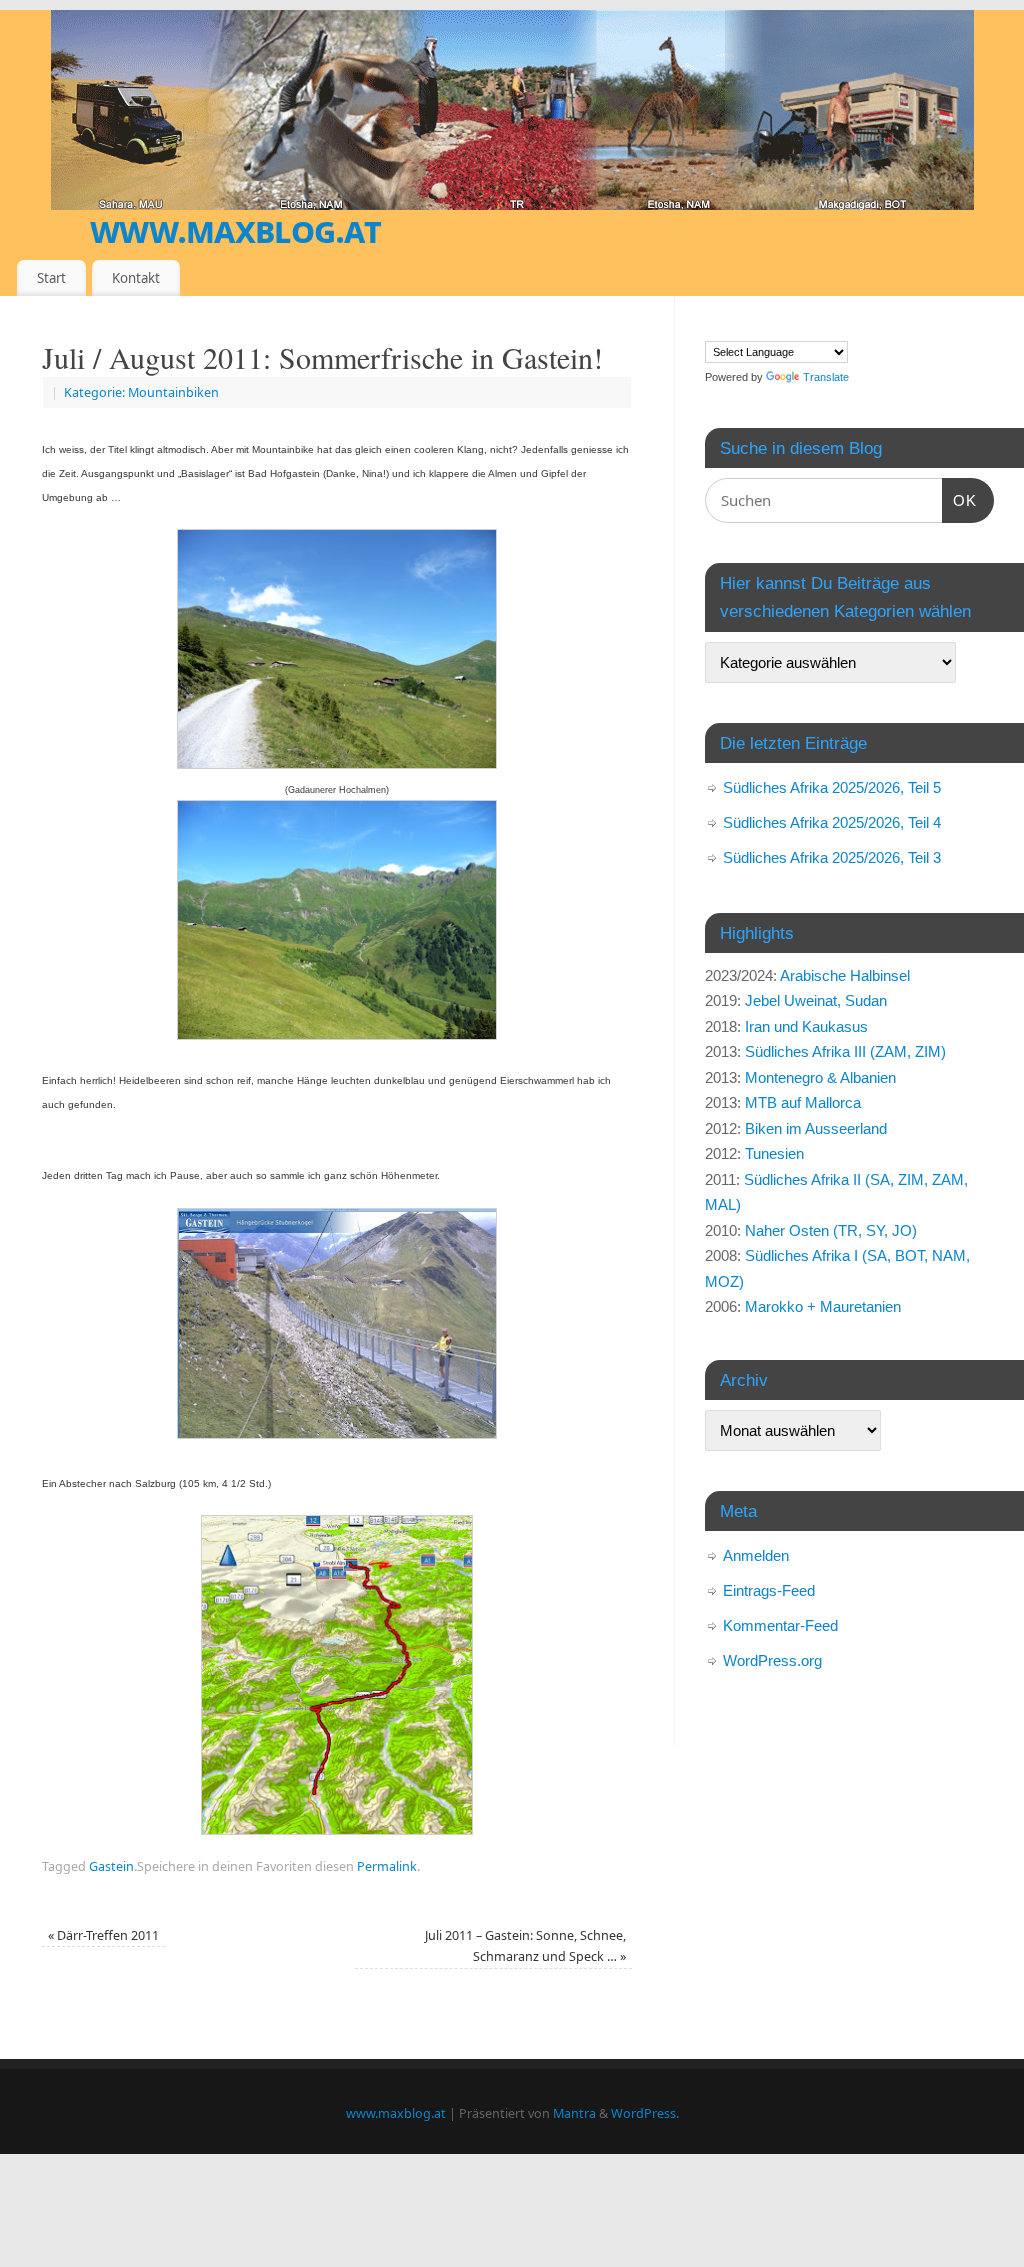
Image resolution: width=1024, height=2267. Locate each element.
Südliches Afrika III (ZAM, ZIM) (845, 1051)
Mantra (574, 2113)
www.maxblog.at (235, 229)
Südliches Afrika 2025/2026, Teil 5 (832, 787)
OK (960, 500)
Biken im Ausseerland (816, 1128)
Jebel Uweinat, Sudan (816, 1000)
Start (51, 278)
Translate (826, 377)
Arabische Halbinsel (845, 975)
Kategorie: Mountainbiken (141, 392)
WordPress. (645, 2113)
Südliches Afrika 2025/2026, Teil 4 (832, 822)
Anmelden (756, 1555)
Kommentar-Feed (780, 1625)
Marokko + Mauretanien (823, 1306)
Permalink (387, 1866)
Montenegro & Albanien (820, 1077)
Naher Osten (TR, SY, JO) (831, 1230)
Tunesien (774, 1153)
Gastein (111, 1866)
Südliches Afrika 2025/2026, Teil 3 (832, 857)
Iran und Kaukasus (806, 1026)
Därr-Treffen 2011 (103, 1935)
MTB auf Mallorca (803, 1102)
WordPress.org (772, 1660)
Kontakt (136, 278)
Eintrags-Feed (769, 1590)
